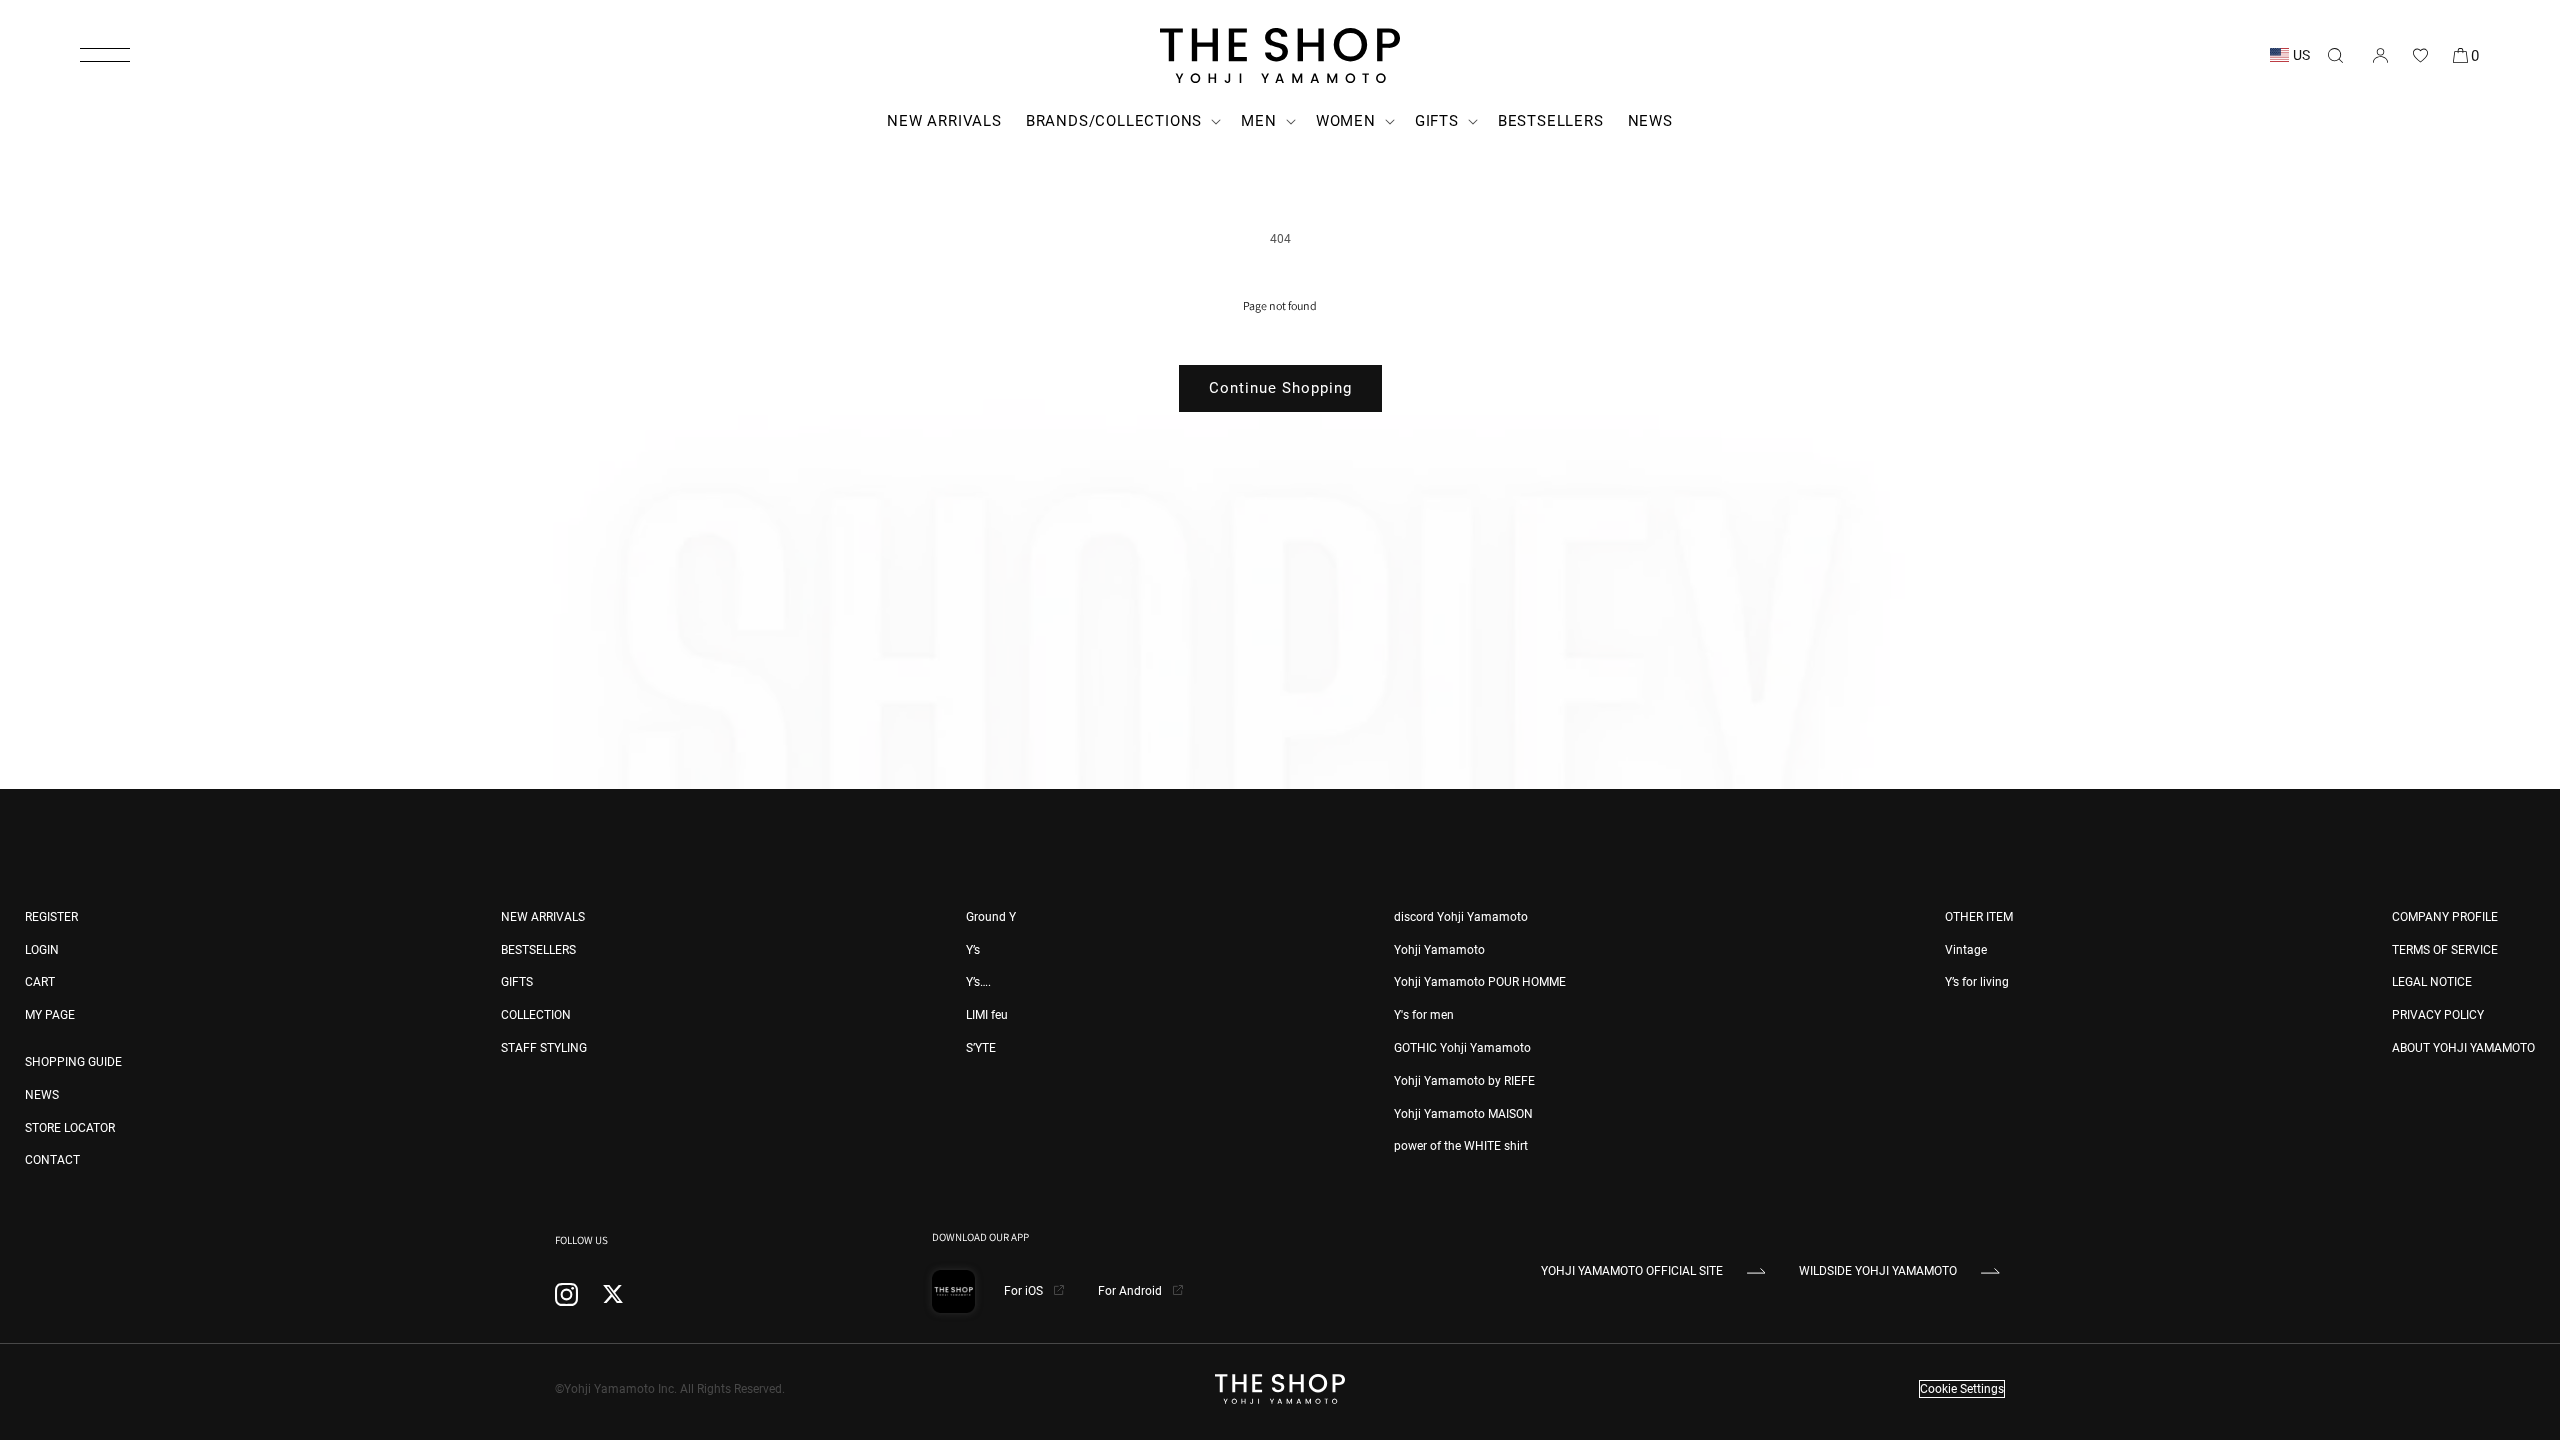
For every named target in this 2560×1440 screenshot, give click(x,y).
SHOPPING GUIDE (73, 1062)
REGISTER (51, 917)
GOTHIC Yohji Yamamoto (1462, 1048)
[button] (105, 55)
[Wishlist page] (2420, 55)
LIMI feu (987, 1015)
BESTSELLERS (538, 950)
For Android (1131, 1291)
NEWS (42, 1095)
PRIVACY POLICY (2438, 1015)
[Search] (2335, 55)
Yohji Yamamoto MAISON (1463, 1114)
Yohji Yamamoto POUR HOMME (1480, 982)
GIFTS (517, 982)
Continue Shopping (1280, 388)
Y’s (973, 950)
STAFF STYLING (544, 1048)
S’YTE (981, 1048)
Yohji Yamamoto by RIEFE (1464, 1081)
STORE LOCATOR (70, 1128)
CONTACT (52, 1160)
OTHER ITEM (1979, 917)
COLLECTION (536, 1015)
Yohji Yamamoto (1439, 950)
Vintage (1966, 950)
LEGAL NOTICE (2432, 982)
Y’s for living (1977, 982)
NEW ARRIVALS (543, 917)
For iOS (1025, 1291)
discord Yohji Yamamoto (1461, 917)
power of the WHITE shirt (1461, 1146)
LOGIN (42, 950)
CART (40, 982)
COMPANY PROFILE (2445, 917)
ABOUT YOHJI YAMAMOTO (2463, 1048)
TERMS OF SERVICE (2445, 950)
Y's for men (1424, 1015)
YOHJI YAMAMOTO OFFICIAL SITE (1632, 1271)
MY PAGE (50, 1015)
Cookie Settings (1962, 1389)
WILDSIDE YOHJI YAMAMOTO (1878, 1271)
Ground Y (991, 917)
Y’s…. (978, 982)
